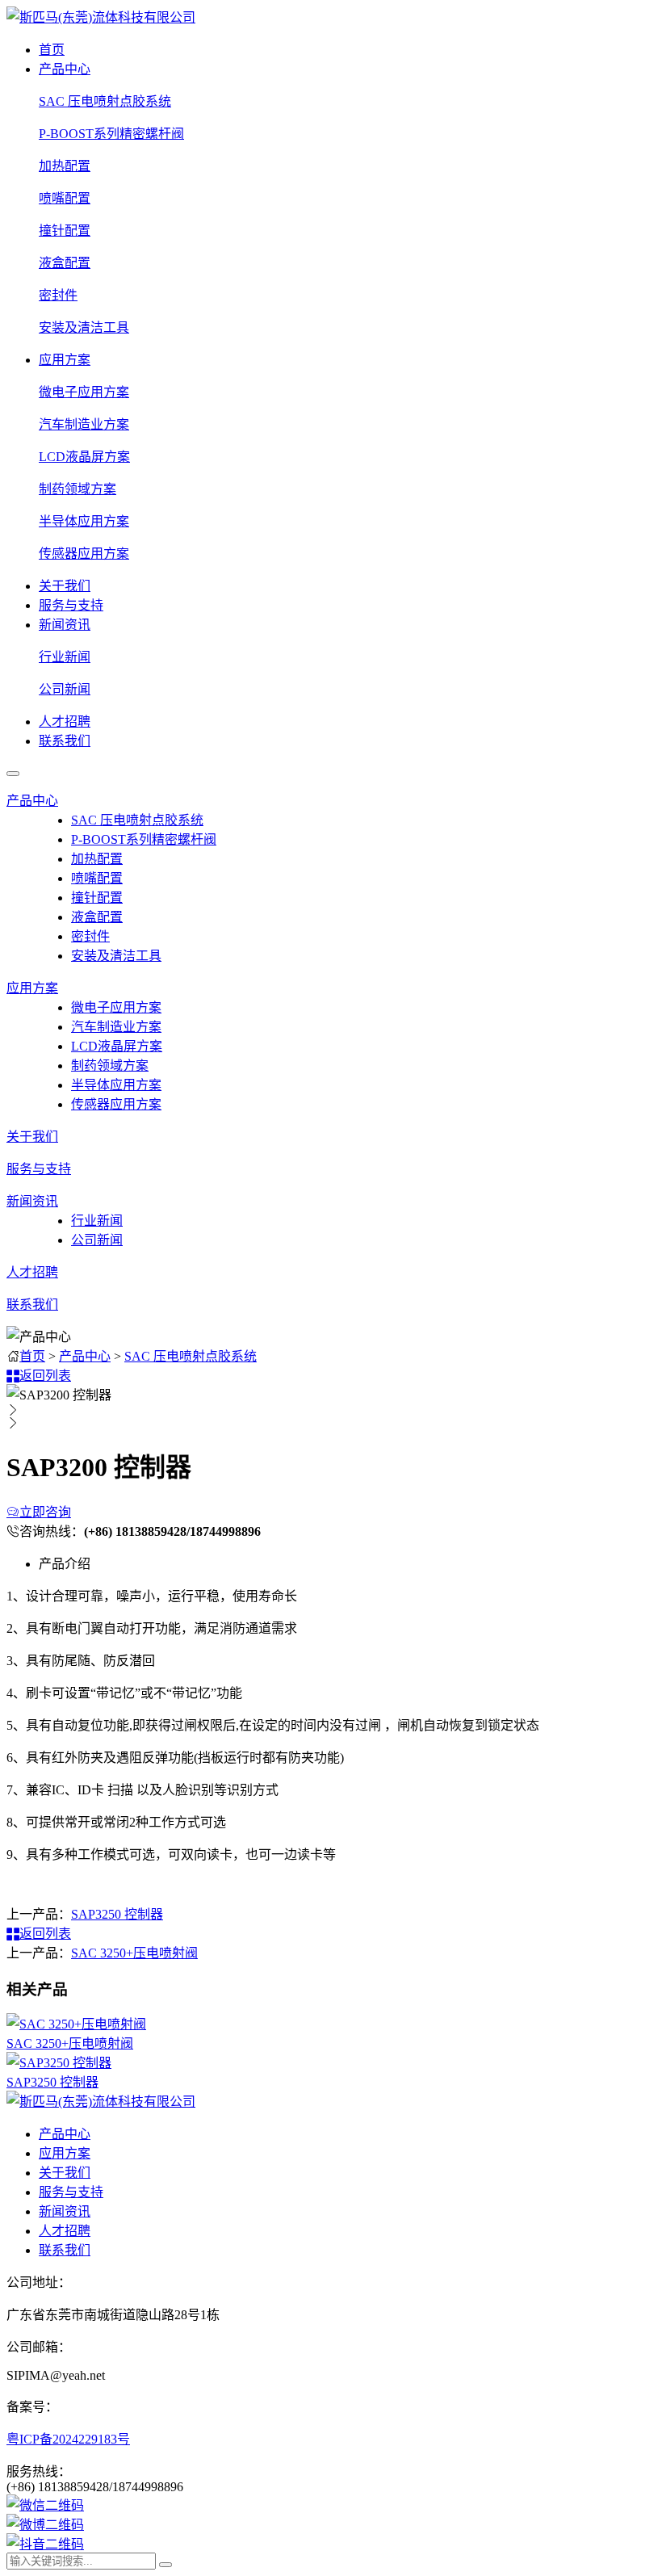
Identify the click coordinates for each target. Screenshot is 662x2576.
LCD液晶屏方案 (84, 457)
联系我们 (65, 741)
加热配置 (65, 166)
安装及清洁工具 (84, 327)
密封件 (58, 295)
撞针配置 (65, 231)
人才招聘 (65, 722)
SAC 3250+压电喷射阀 (134, 1953)
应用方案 (65, 360)
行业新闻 (65, 657)
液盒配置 (65, 263)
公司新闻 (65, 689)
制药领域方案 (78, 489)
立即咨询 (45, 1512)
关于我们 (65, 586)
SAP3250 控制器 (117, 1914)
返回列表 (45, 1376)
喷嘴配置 (65, 198)
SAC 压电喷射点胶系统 (105, 101)
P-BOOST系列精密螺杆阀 (111, 134)
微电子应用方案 (84, 392)
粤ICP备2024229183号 (68, 2439)
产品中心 (65, 69)
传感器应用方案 (84, 554)
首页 (52, 50)
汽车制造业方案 (84, 424)
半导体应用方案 (84, 521)
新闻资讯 (65, 625)
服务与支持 (71, 605)
